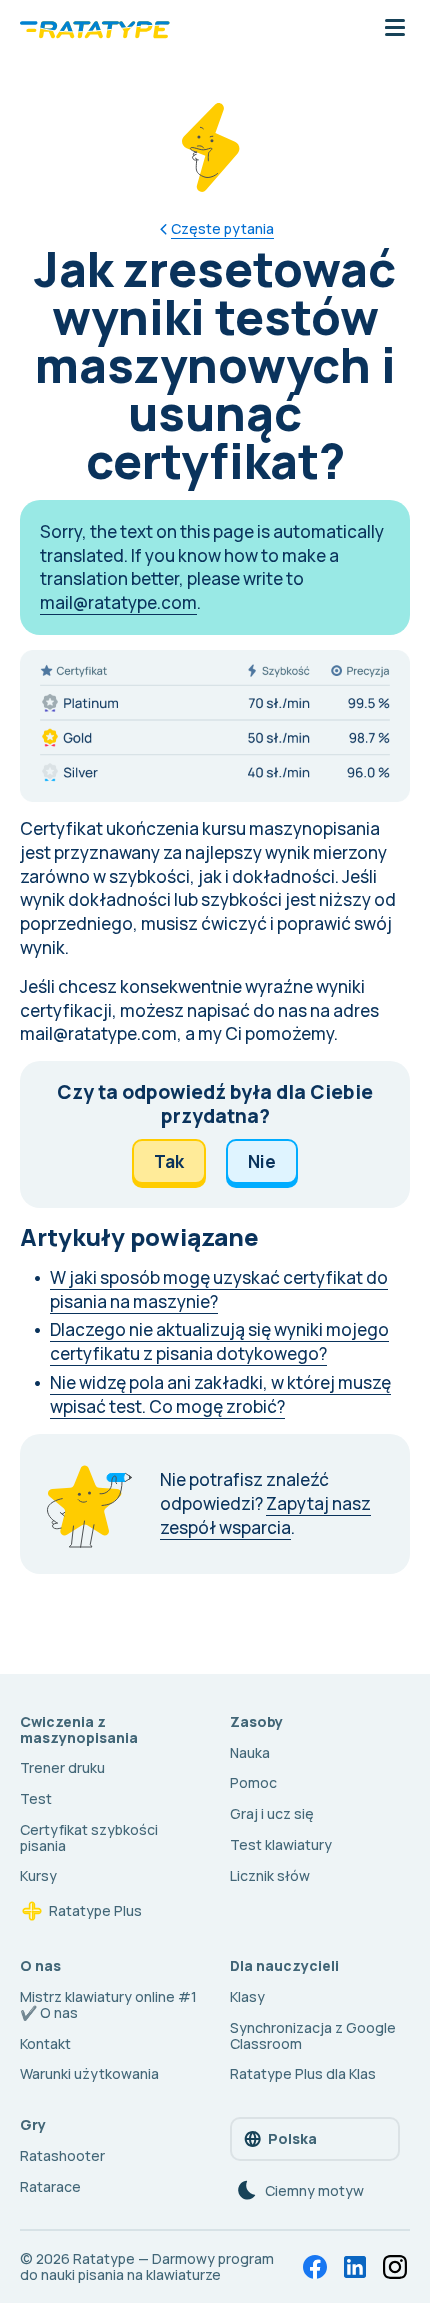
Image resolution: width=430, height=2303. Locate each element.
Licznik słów (270, 1875)
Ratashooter (62, 2155)
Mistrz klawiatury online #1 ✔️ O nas (108, 2004)
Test (36, 1798)
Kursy (38, 1875)
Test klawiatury (281, 1844)
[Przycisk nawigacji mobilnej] (395, 29)
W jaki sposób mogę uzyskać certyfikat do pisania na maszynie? (219, 1289)
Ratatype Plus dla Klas (303, 2073)
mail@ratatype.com (118, 602)
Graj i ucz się (272, 1813)
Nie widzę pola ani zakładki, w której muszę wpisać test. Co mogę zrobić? (220, 1394)
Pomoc (253, 1782)
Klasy (247, 1996)
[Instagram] (395, 2267)
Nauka (250, 1752)
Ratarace (50, 2186)
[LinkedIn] (355, 2267)
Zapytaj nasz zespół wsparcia (265, 1515)
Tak (169, 1161)
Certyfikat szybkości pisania (89, 1837)
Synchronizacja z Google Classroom (313, 2035)
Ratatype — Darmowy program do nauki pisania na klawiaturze (147, 2266)
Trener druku (62, 1767)
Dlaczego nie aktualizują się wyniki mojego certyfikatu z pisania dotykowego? (219, 1341)
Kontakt (45, 2043)
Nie (262, 1161)
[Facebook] (315, 2267)
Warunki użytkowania (89, 2073)
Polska (292, 2138)
